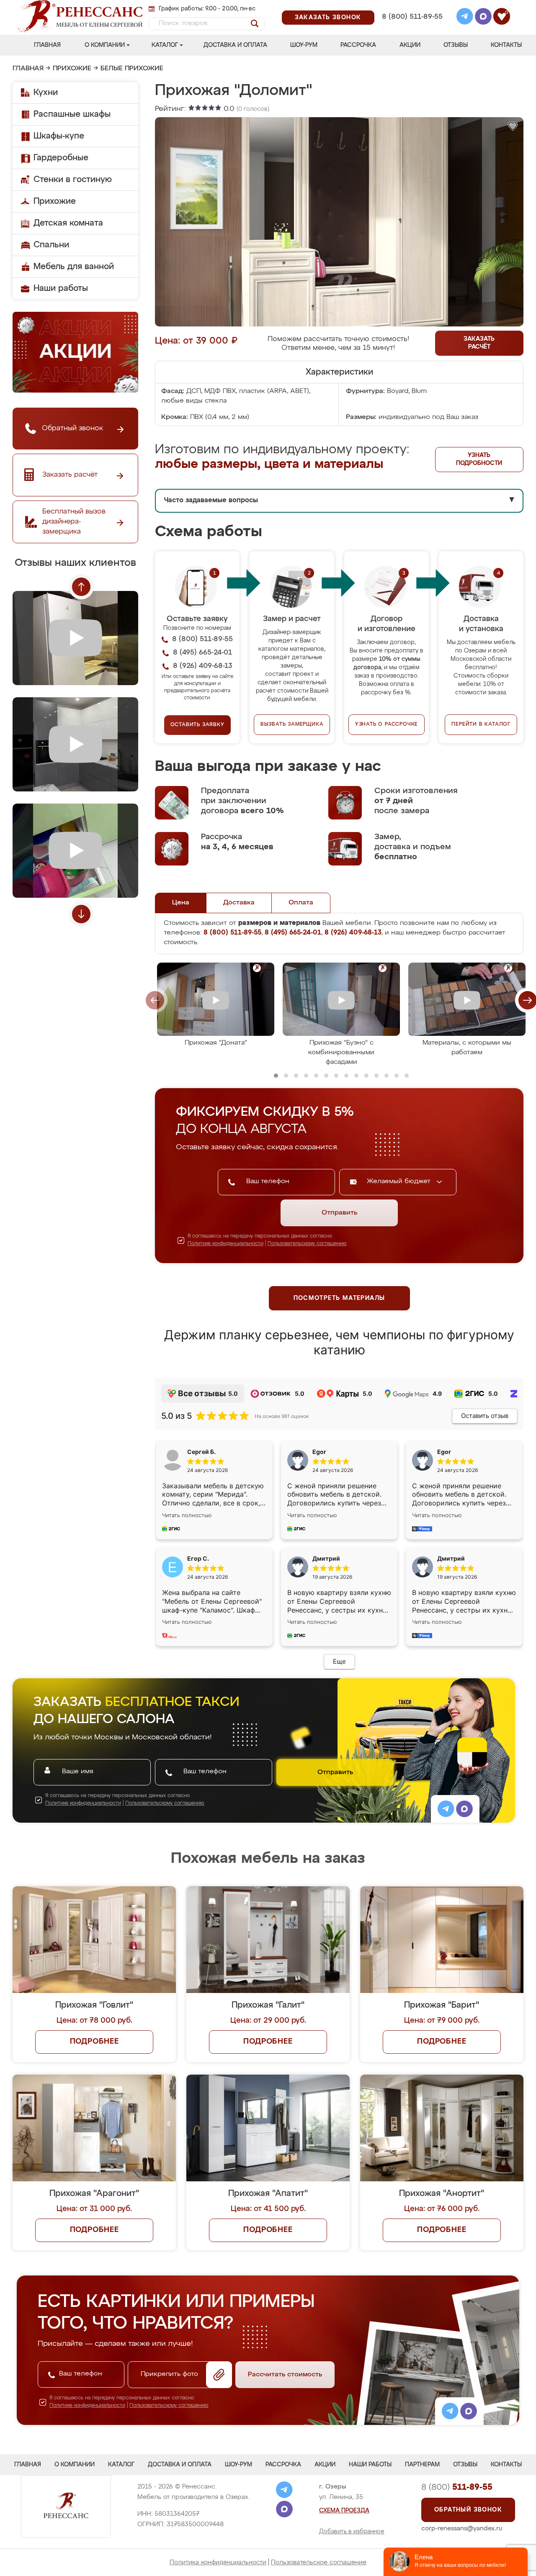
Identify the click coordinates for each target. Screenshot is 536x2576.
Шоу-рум (304, 45)
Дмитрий (451, 1558)
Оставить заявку (197, 725)
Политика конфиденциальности (218, 2562)
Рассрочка (358, 45)
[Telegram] (465, 18)
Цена (181, 903)
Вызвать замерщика (292, 724)
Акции (410, 45)
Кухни (46, 92)
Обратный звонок (468, 2510)
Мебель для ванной (74, 267)
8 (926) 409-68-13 (412, 28)
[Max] (483, 18)
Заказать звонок (328, 18)
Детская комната (68, 223)
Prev (81, 587)
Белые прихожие (132, 69)
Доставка (239, 903)
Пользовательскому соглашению (307, 1244)
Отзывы (456, 45)
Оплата (301, 903)
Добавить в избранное (352, 2532)
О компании (105, 45)
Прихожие (72, 69)
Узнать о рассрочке (387, 724)
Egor (444, 1452)
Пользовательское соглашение (319, 2562)
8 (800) (457, 2487)
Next (81, 914)
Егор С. (198, 1558)
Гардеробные (61, 158)
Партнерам (422, 2465)
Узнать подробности (479, 459)
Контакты (506, 45)
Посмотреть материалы (339, 1298)
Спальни (51, 245)
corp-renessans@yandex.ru (462, 2528)
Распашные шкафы (72, 114)
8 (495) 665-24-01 (411, 6)
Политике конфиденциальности (225, 1244)
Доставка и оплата (235, 45)
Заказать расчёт (479, 343)
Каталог (165, 45)
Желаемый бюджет (400, 1181)
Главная (47, 45)
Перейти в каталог (481, 724)
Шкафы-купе (59, 136)
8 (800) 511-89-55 (412, 17)
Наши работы (61, 288)
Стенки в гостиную (73, 180)
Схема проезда (344, 2511)
